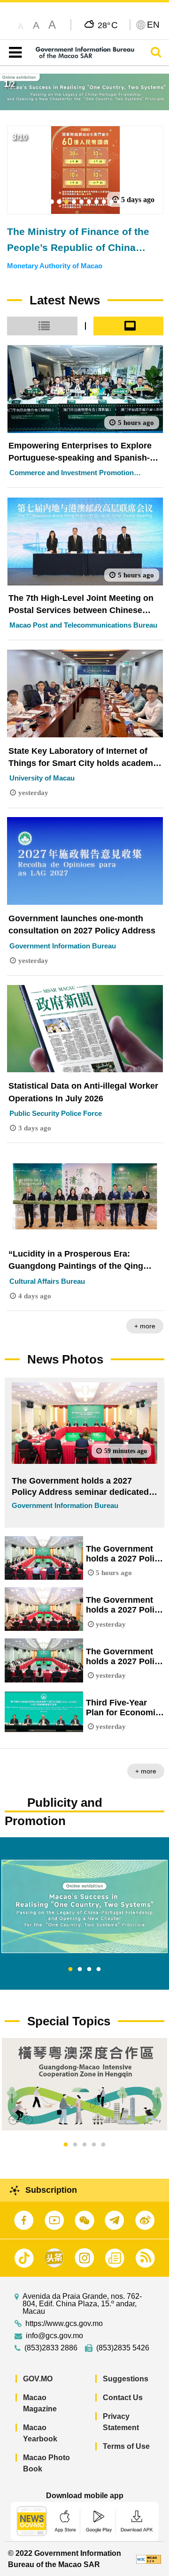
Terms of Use (126, 2446)
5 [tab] (103, 2145)
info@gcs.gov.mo (54, 2336)
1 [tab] (70, 1970)
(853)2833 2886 (51, 2348)
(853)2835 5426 (123, 2348)
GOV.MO (38, 2379)
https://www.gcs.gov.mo (64, 2324)
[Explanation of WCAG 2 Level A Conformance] (149, 2559)
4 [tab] (99, 1970)
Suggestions (126, 2379)
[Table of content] (13, 53)
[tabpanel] (84, 1906)
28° (108, 25)
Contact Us (123, 2398)
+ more (145, 1326)
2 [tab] (80, 1970)
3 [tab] (89, 1970)
